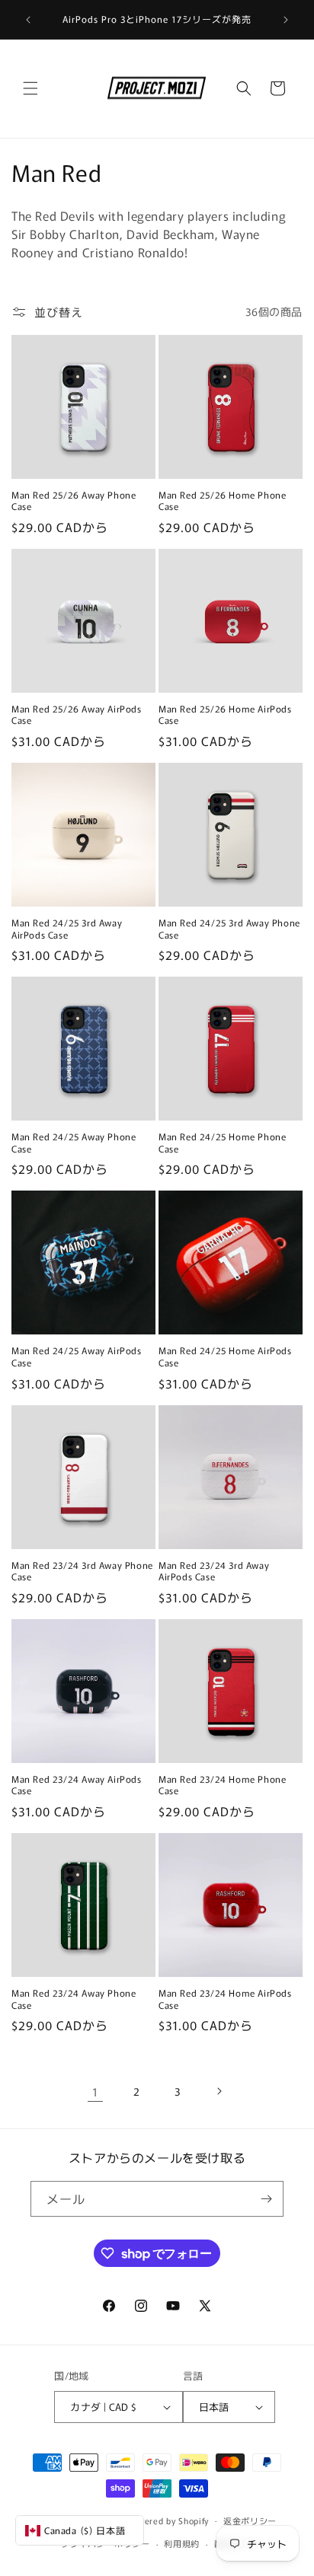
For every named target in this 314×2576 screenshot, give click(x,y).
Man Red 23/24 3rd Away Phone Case (82, 1571)
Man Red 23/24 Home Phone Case (222, 1785)
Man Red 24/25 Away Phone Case (74, 1142)
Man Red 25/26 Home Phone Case (222, 501)
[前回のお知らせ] (28, 20)
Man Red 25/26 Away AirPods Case (77, 714)
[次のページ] (219, 2091)
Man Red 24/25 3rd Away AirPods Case (67, 928)
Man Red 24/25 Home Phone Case (222, 1142)
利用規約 (182, 2543)
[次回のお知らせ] (286, 20)
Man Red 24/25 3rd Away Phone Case (229, 928)
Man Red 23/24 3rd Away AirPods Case (214, 1571)
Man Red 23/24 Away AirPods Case (77, 1785)
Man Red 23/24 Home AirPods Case (225, 1999)
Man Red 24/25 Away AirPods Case (77, 1356)
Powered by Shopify (169, 2520)
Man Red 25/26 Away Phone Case (74, 501)
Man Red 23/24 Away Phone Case (74, 1999)
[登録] (266, 2199)
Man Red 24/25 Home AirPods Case (225, 1356)
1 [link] (95, 2091)
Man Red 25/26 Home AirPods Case (225, 714)
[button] (30, 88)
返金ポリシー (250, 2520)
